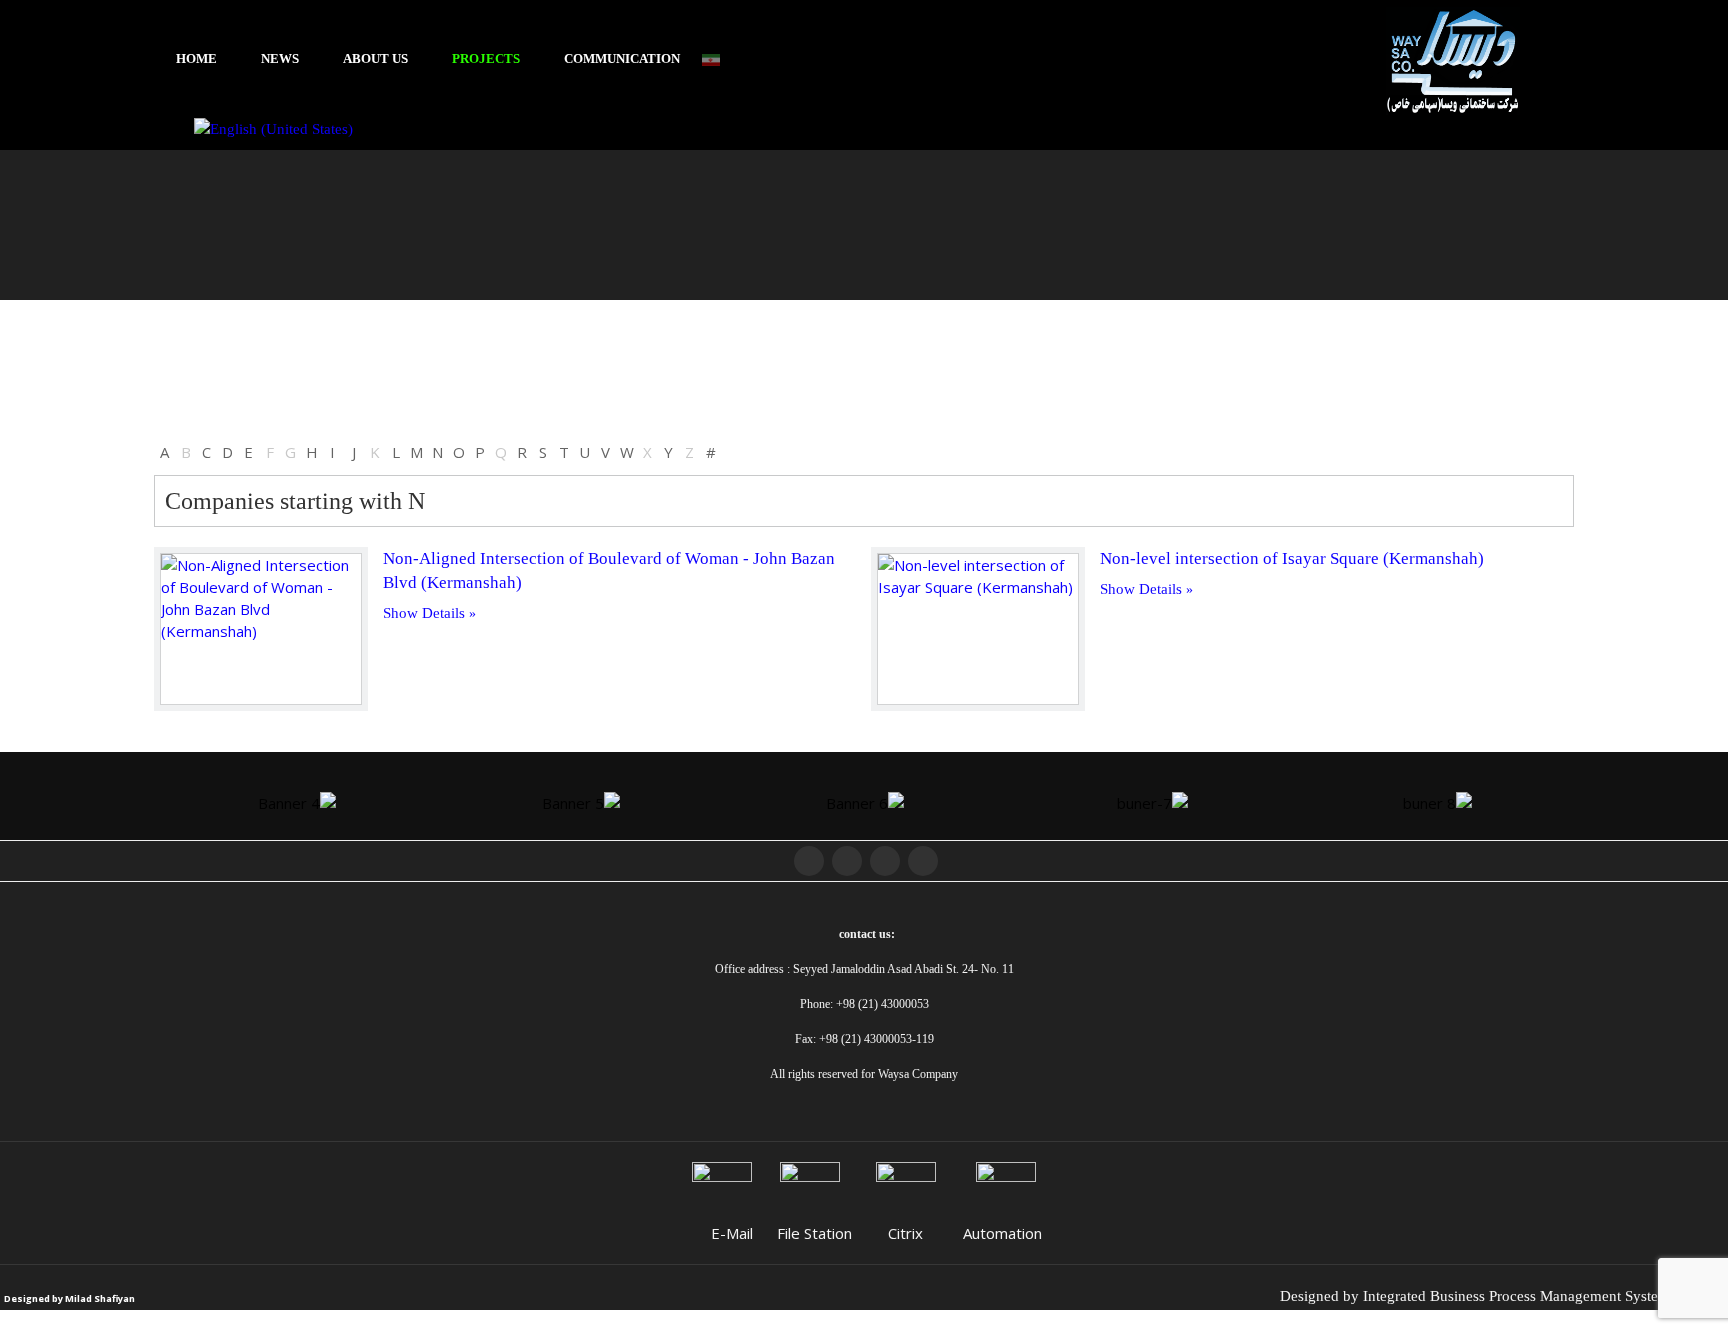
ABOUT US (375, 58)
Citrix (905, 1233)
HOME (196, 58)
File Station (814, 1233)
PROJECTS (486, 58)
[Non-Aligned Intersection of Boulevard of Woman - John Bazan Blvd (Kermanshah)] (261, 629)
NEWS (280, 58)
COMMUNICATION (622, 58)
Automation (1002, 1233)
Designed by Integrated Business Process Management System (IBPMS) (1504, 1296)
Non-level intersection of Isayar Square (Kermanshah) (1292, 558)
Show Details (424, 613)
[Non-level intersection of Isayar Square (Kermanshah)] (978, 629)
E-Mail (732, 1233)
